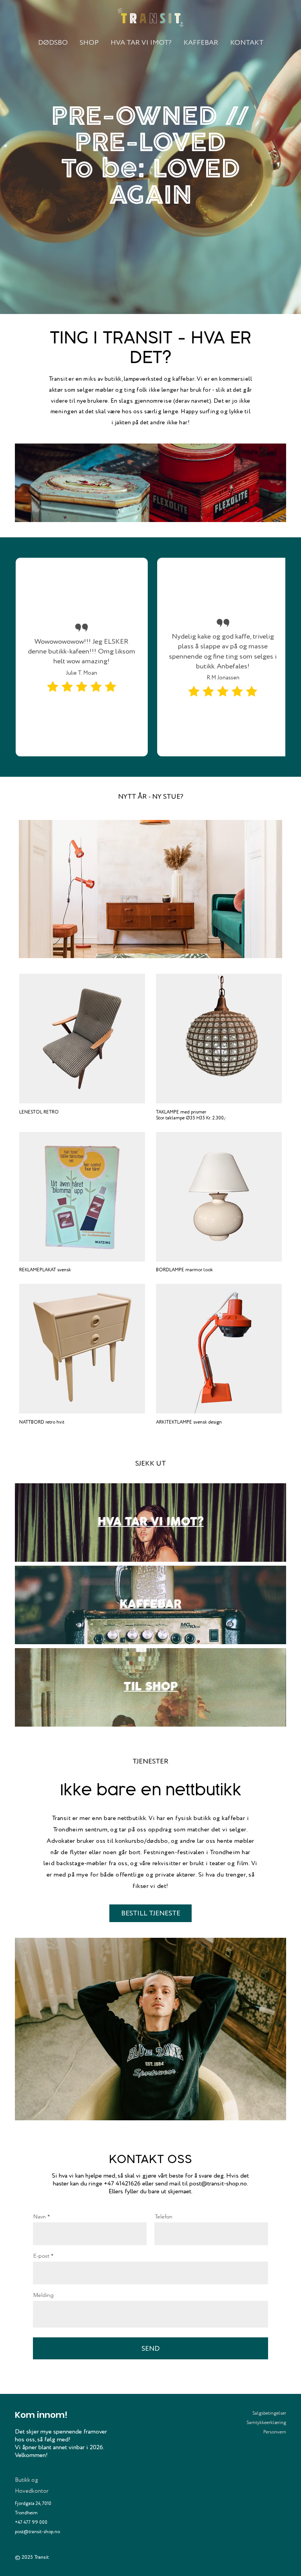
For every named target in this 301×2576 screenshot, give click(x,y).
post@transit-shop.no (218, 2183)
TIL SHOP (151, 1687)
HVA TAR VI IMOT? (151, 1522)
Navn (40, 2216)
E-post (41, 2256)
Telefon (164, 2216)
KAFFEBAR (150, 1605)
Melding (44, 2295)
